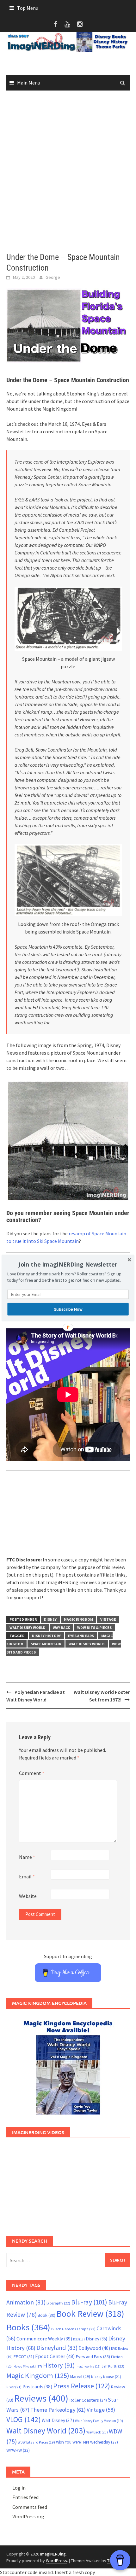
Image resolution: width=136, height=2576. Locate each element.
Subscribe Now (68, 1309)
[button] (68, 1265)
